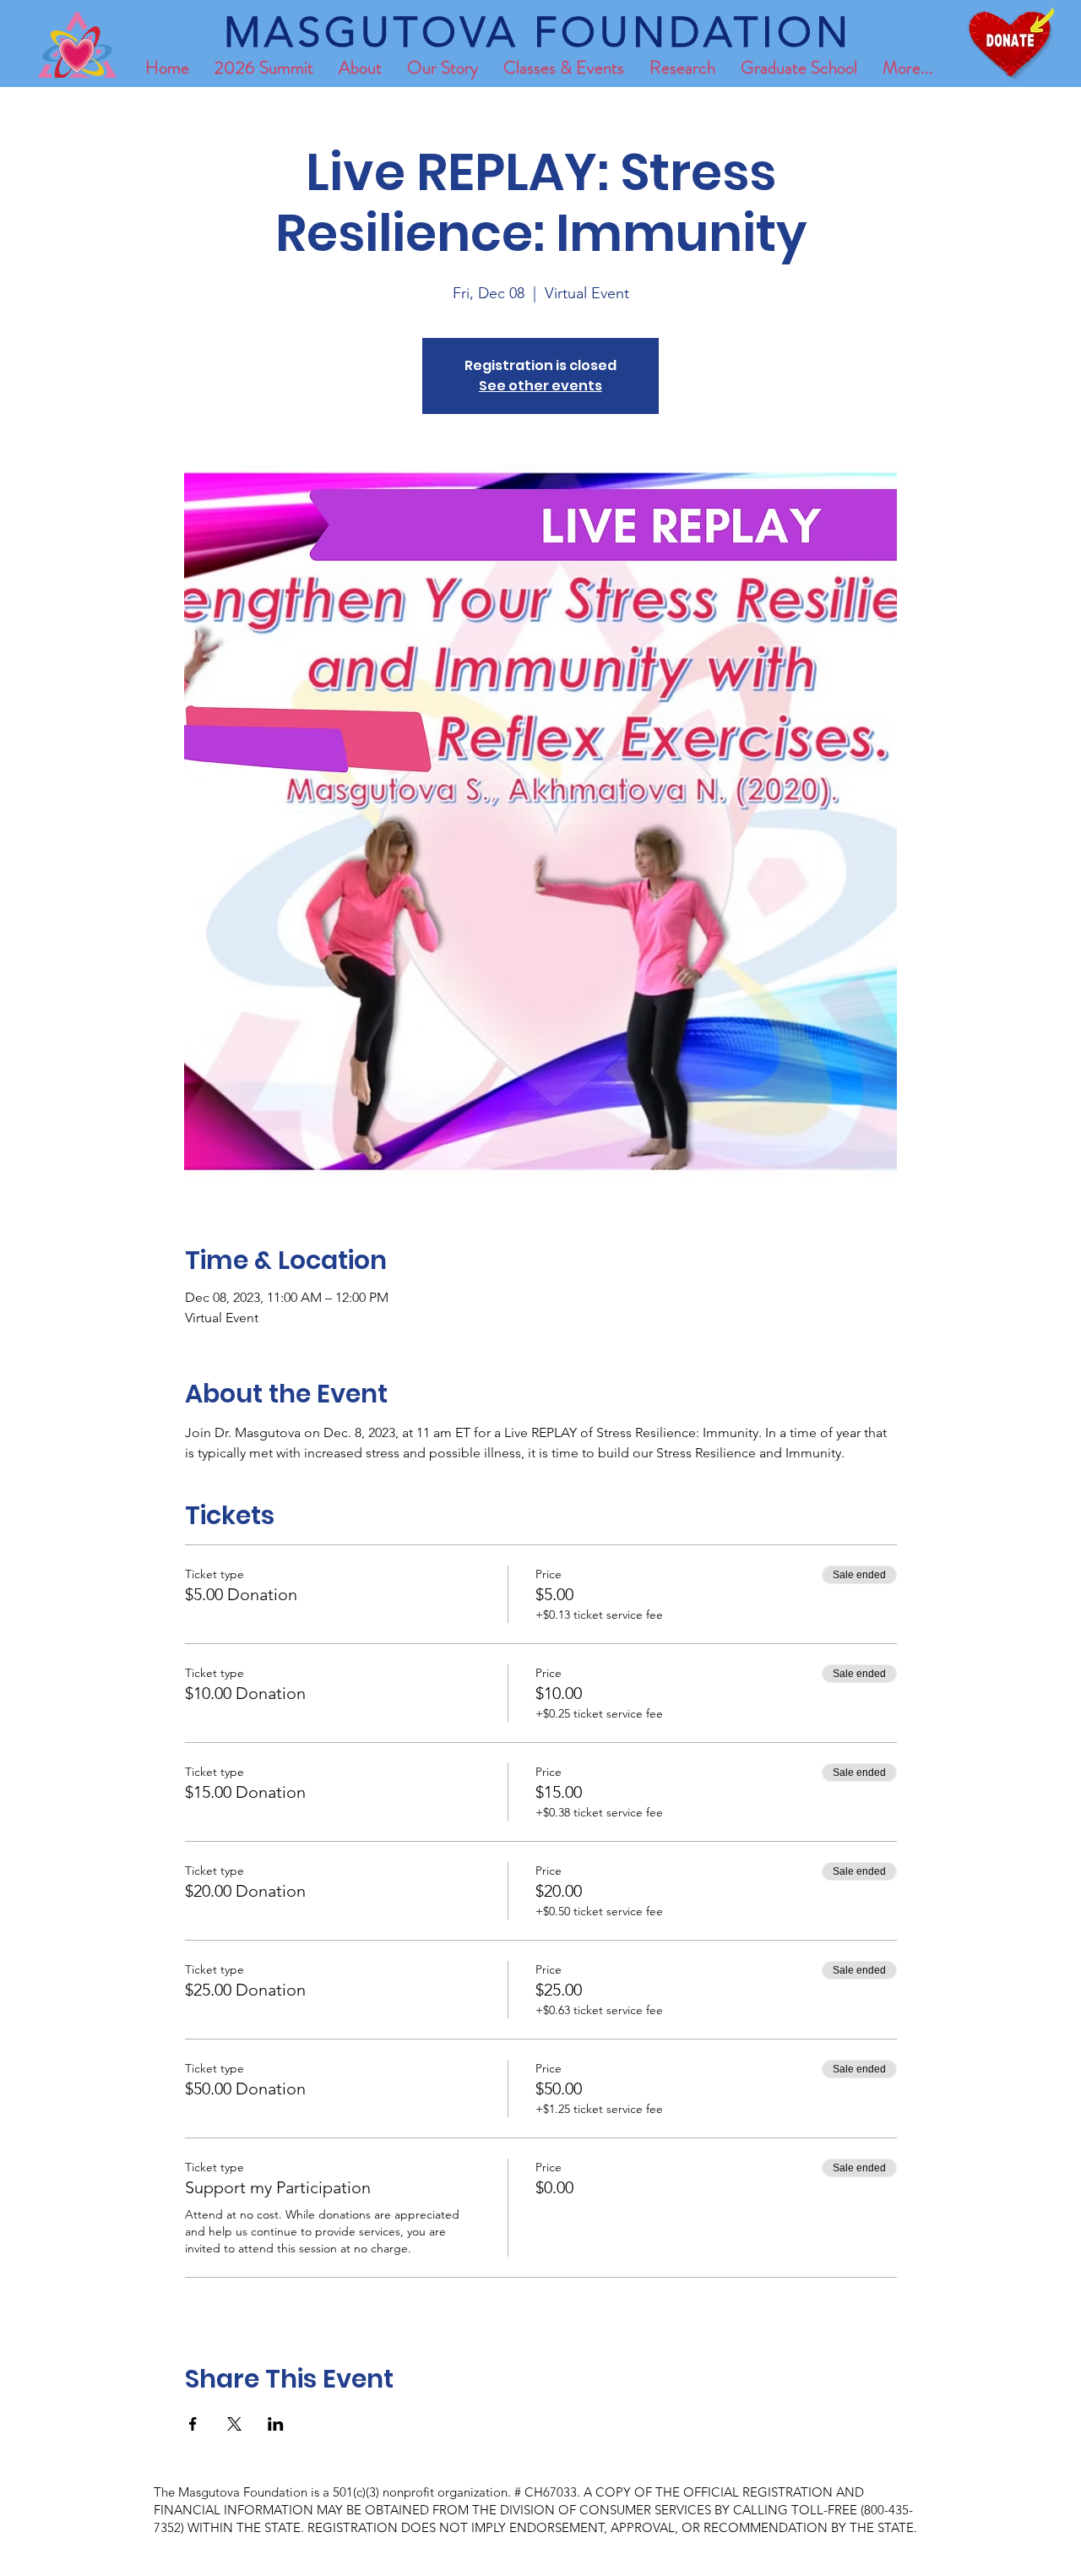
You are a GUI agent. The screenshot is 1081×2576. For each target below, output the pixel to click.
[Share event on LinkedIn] (276, 2424)
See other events (540, 386)
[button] (799, 68)
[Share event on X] (234, 2424)
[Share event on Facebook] (193, 2424)
